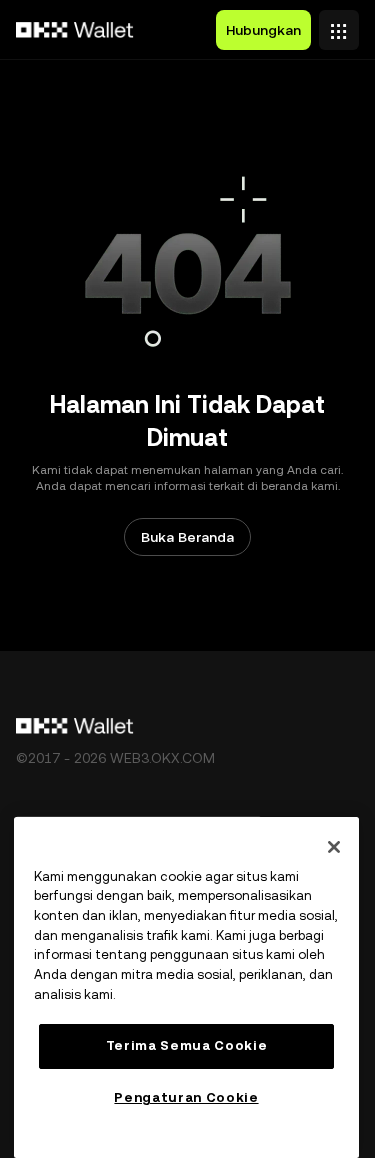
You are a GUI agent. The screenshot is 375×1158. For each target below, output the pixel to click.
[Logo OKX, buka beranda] (75, 30)
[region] (186, 987)
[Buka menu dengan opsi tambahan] (339, 25)
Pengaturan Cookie (186, 1097)
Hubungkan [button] (263, 30)
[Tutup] (334, 847)
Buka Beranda (187, 537)
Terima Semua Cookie (186, 1045)
